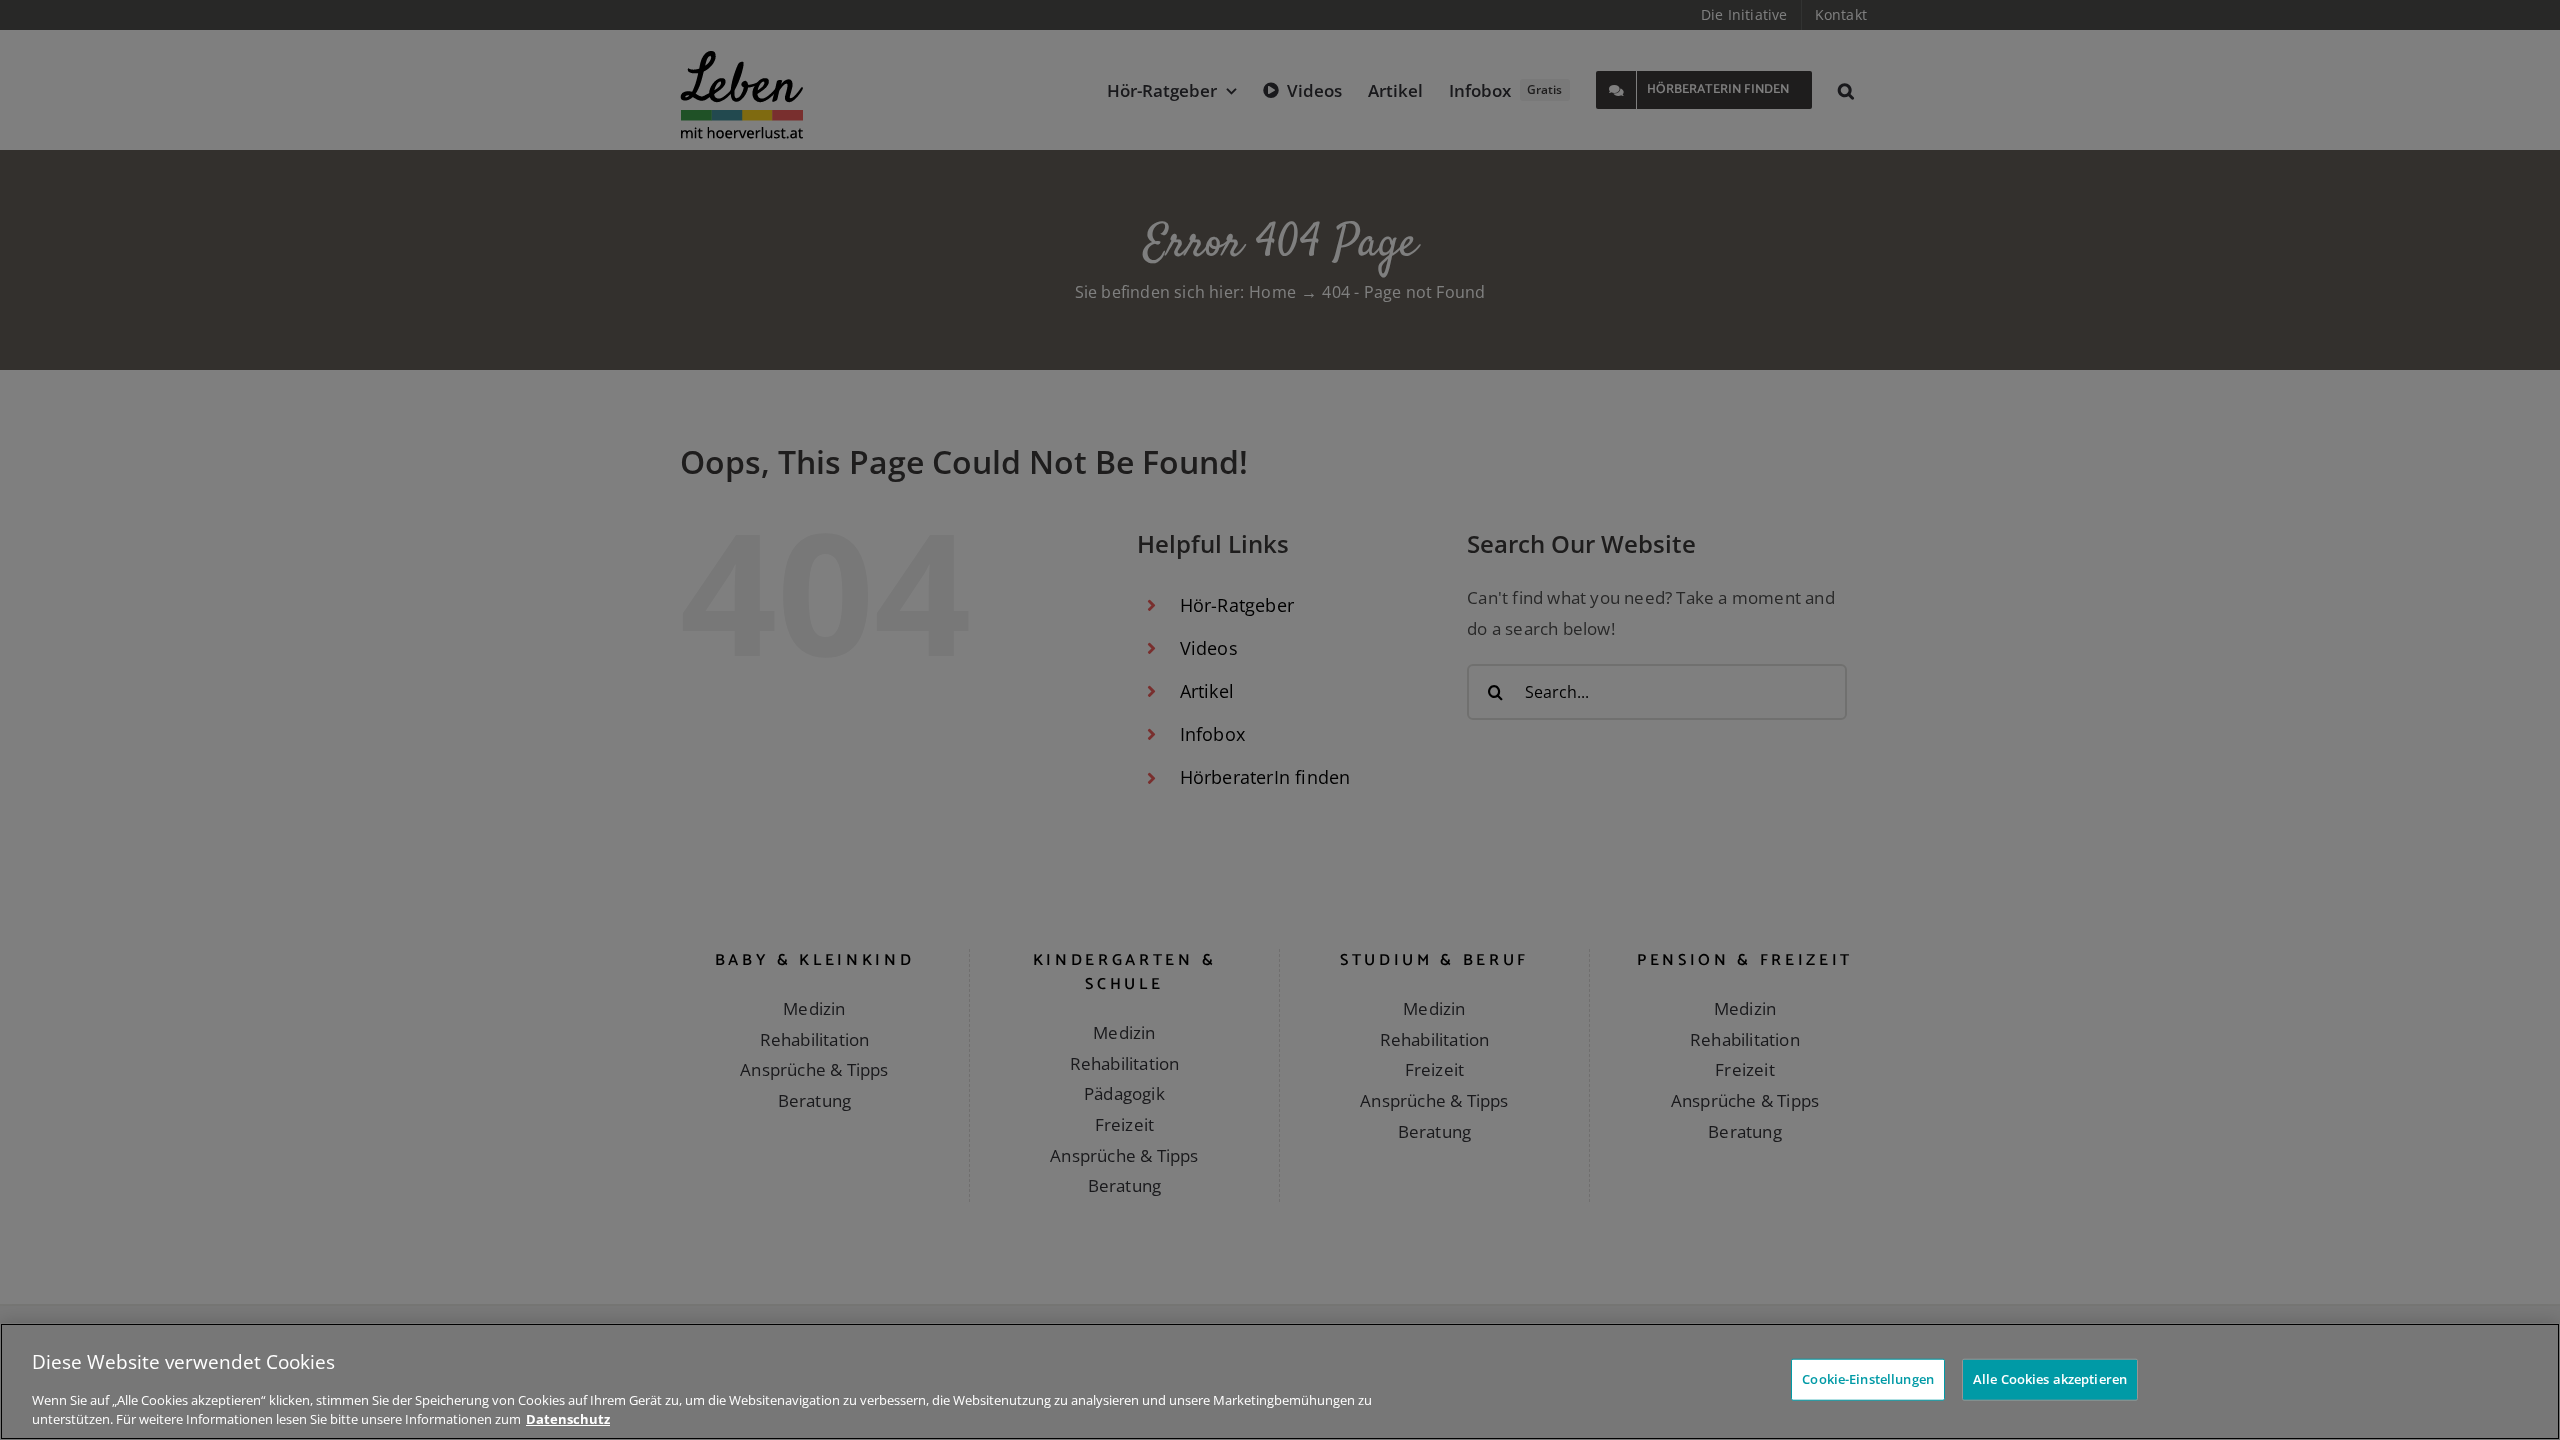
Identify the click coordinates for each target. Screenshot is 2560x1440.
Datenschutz (568, 1419)
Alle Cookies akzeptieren (2050, 1379)
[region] (1280, 1381)
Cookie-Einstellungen (1868, 1379)
